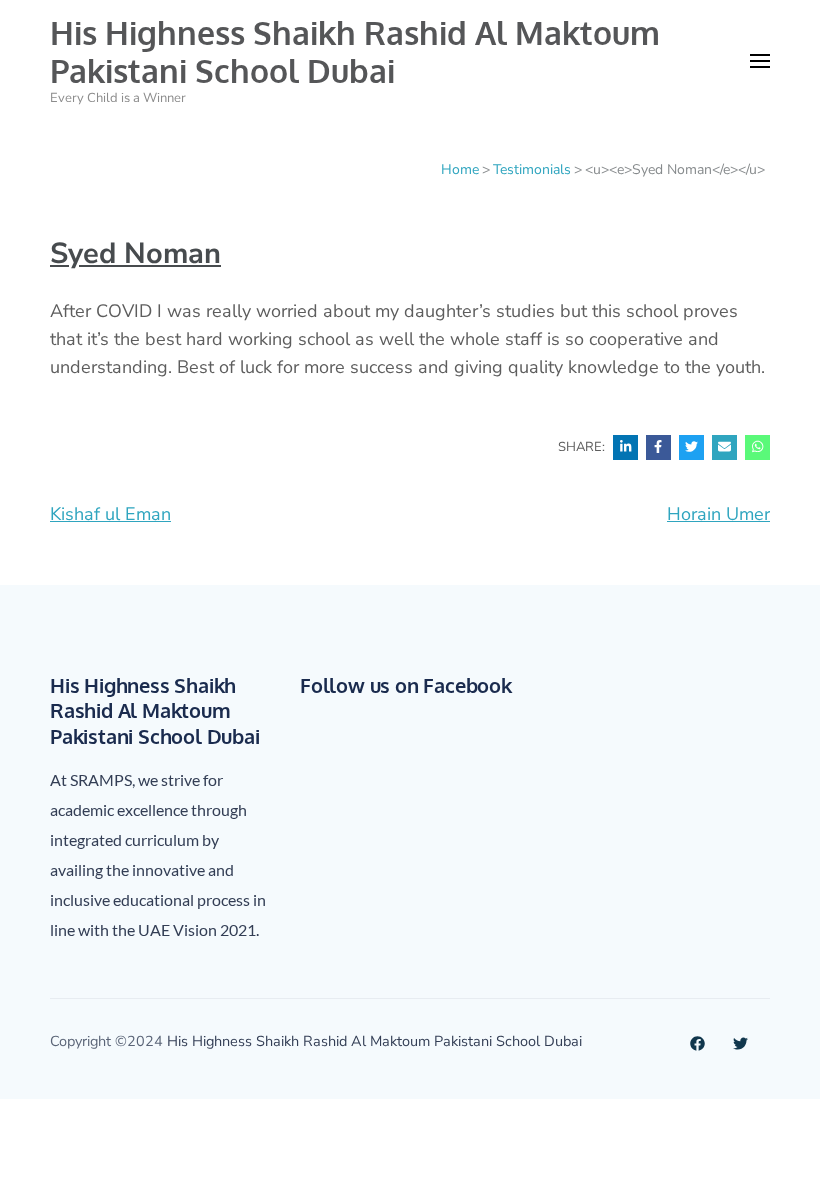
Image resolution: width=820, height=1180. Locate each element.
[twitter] (740, 1041)
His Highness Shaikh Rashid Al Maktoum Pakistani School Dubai (355, 51)
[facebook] (697, 1041)
